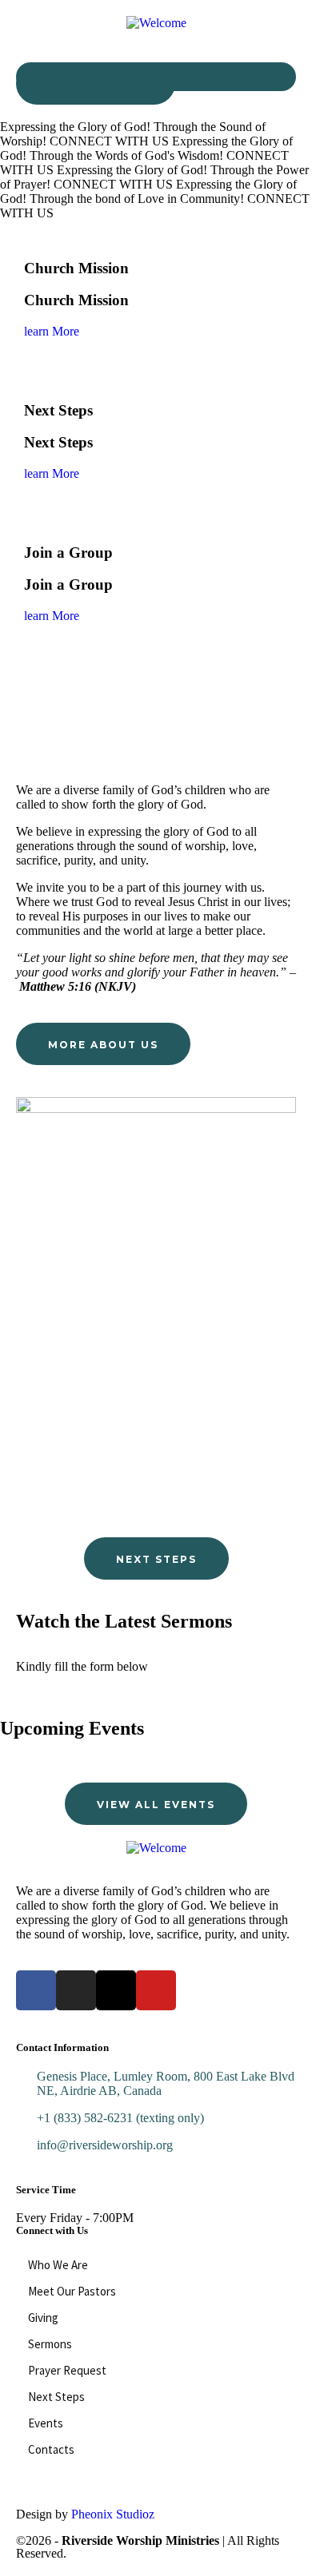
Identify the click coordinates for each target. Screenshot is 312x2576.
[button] (156, 77)
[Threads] (116, 1990)
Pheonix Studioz (113, 2514)
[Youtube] (156, 1990)
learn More (52, 331)
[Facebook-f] (36, 1990)
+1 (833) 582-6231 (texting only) (120, 2118)
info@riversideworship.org (105, 2145)
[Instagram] (76, 1990)
